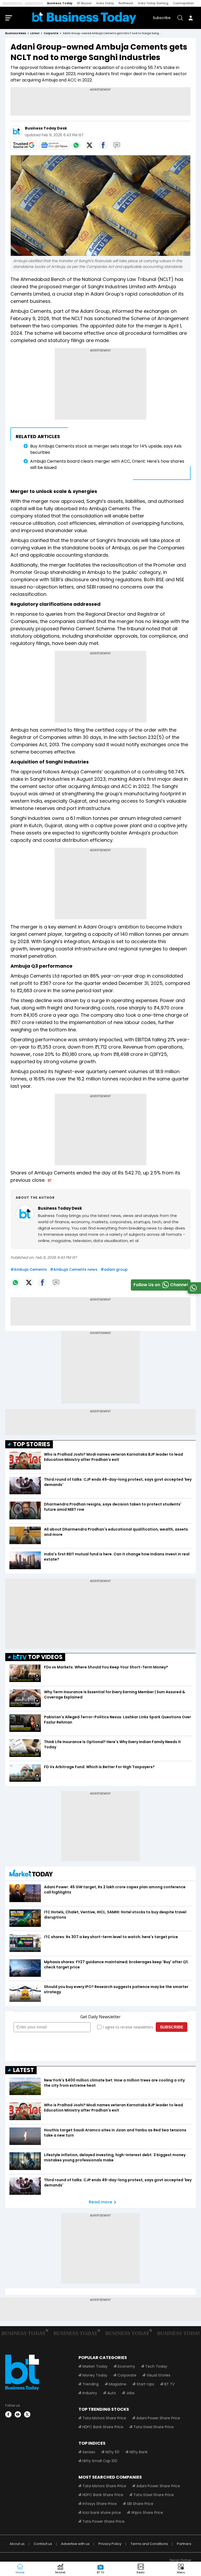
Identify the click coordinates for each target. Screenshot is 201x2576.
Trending (91, 2384)
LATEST (24, 2070)
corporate (51, 33)
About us (17, 2544)
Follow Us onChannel (161, 1285)
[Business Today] (84, 18)
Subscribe (162, 18)
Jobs (130, 2393)
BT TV (169, 2384)
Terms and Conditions (149, 2544)
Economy (126, 2366)
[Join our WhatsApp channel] (193, 1292)
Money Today (95, 2375)
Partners (184, 2544)
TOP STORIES (32, 1444)
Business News (16, 33)
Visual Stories (158, 2375)
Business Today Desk (46, 128)
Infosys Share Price (100, 2504)
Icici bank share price (102, 2513)
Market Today (95, 2366)
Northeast (126, 3)
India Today (105, 3)
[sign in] (191, 18)
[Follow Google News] (54, 145)
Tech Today (156, 2366)
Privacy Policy (110, 2544)
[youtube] (18, 2414)
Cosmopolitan (183, 3)
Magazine (118, 2384)
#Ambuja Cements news (74, 1269)
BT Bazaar (84, 3)
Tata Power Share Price (104, 2521)
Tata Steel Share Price (154, 2427)
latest (35, 33)
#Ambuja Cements (29, 1269)
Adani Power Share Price (158, 2418)
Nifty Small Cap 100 (100, 2461)
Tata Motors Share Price (104, 2418)
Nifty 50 (112, 2452)
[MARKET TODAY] (31, 1874)
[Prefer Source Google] (24, 145)
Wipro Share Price (147, 2513)
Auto (112, 2393)
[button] (181, 2569)
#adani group (114, 1269)
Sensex (89, 2452)
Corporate (127, 2375)
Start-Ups (145, 2384)
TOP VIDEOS (45, 1657)
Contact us (43, 2544)
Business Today (60, 3)
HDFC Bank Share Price (103, 2427)
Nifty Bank (139, 2452)
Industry (90, 2393)
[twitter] (27, 2414)
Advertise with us (75, 2544)
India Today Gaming (153, 3)
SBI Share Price (140, 2504)
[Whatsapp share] (76, 145)
